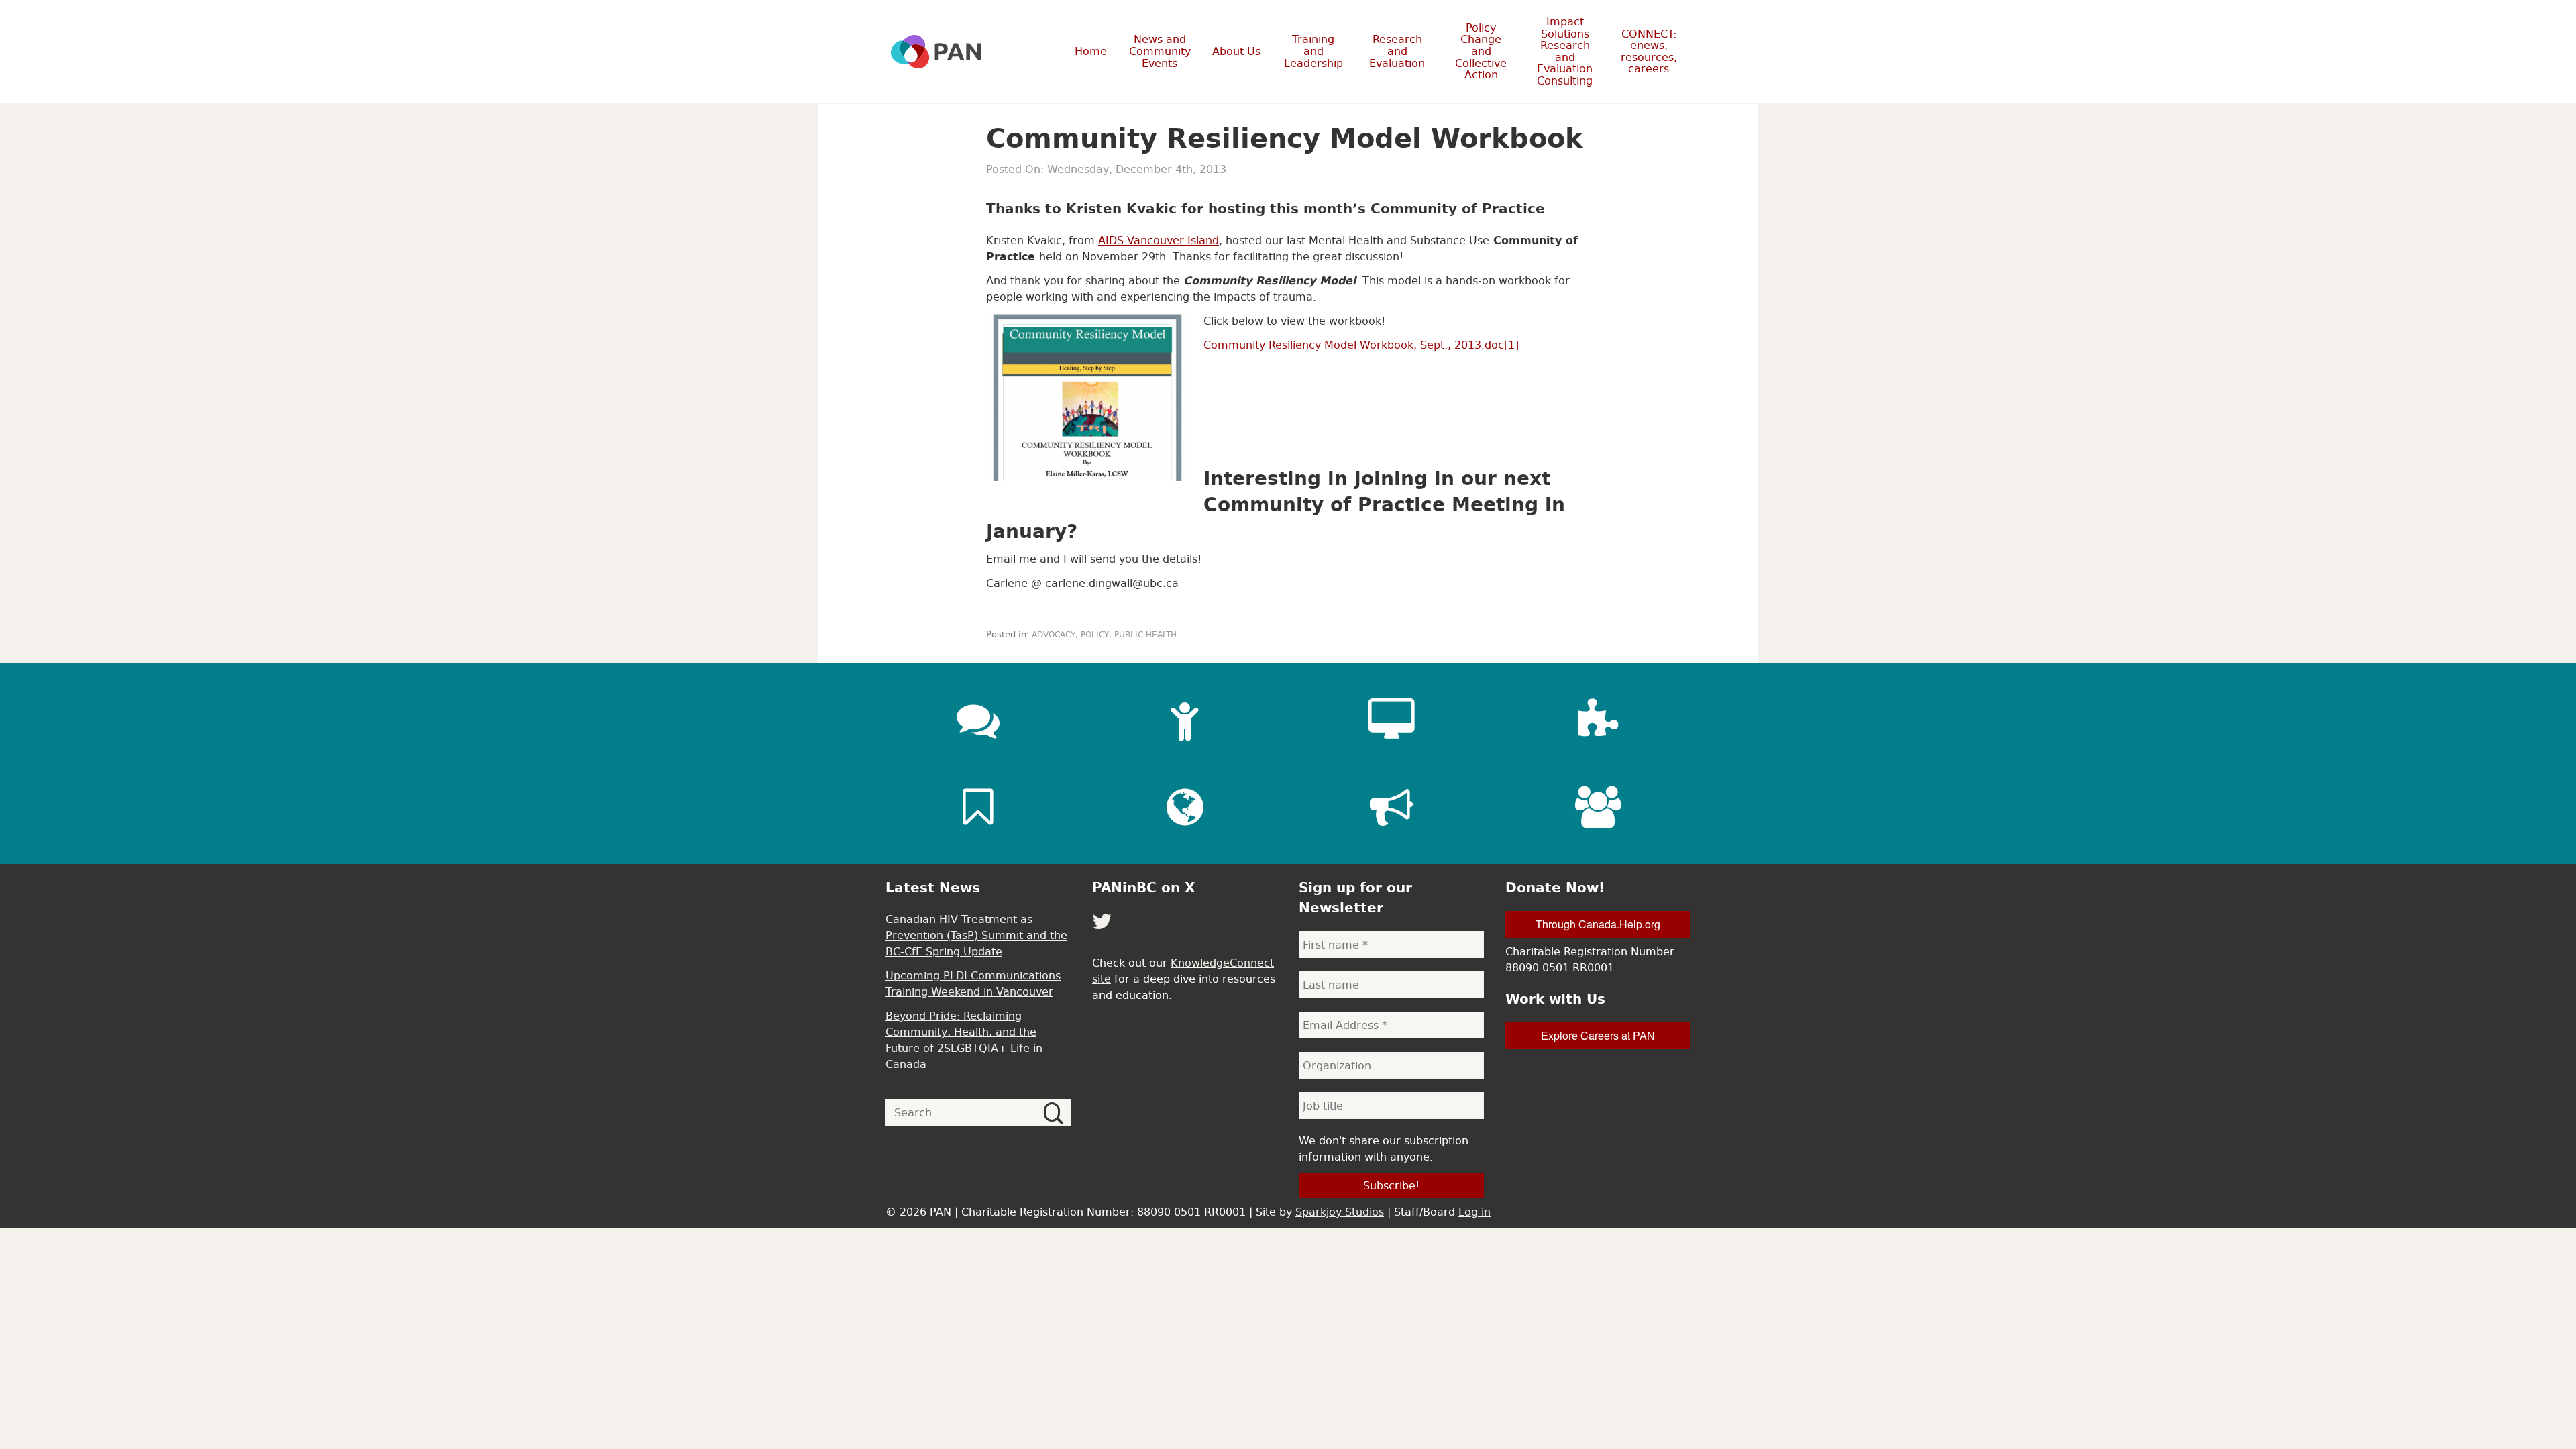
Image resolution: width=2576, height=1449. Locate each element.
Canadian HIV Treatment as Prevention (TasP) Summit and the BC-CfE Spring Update (976, 935)
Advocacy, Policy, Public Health (1104, 635)
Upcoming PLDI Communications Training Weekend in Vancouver (973, 983)
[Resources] (978, 807)
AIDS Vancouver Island (1159, 240)
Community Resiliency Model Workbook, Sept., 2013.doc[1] (1361, 345)
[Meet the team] (1598, 807)
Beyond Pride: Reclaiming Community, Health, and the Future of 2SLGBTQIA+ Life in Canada (964, 1040)
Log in (1474, 1212)
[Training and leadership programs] (1185, 720)
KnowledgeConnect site (1183, 971)
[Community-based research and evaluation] (1598, 720)
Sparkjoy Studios (1340, 1212)
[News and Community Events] (978, 720)
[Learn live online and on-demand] (1391, 720)
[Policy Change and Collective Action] (1391, 807)
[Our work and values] (1185, 807)
